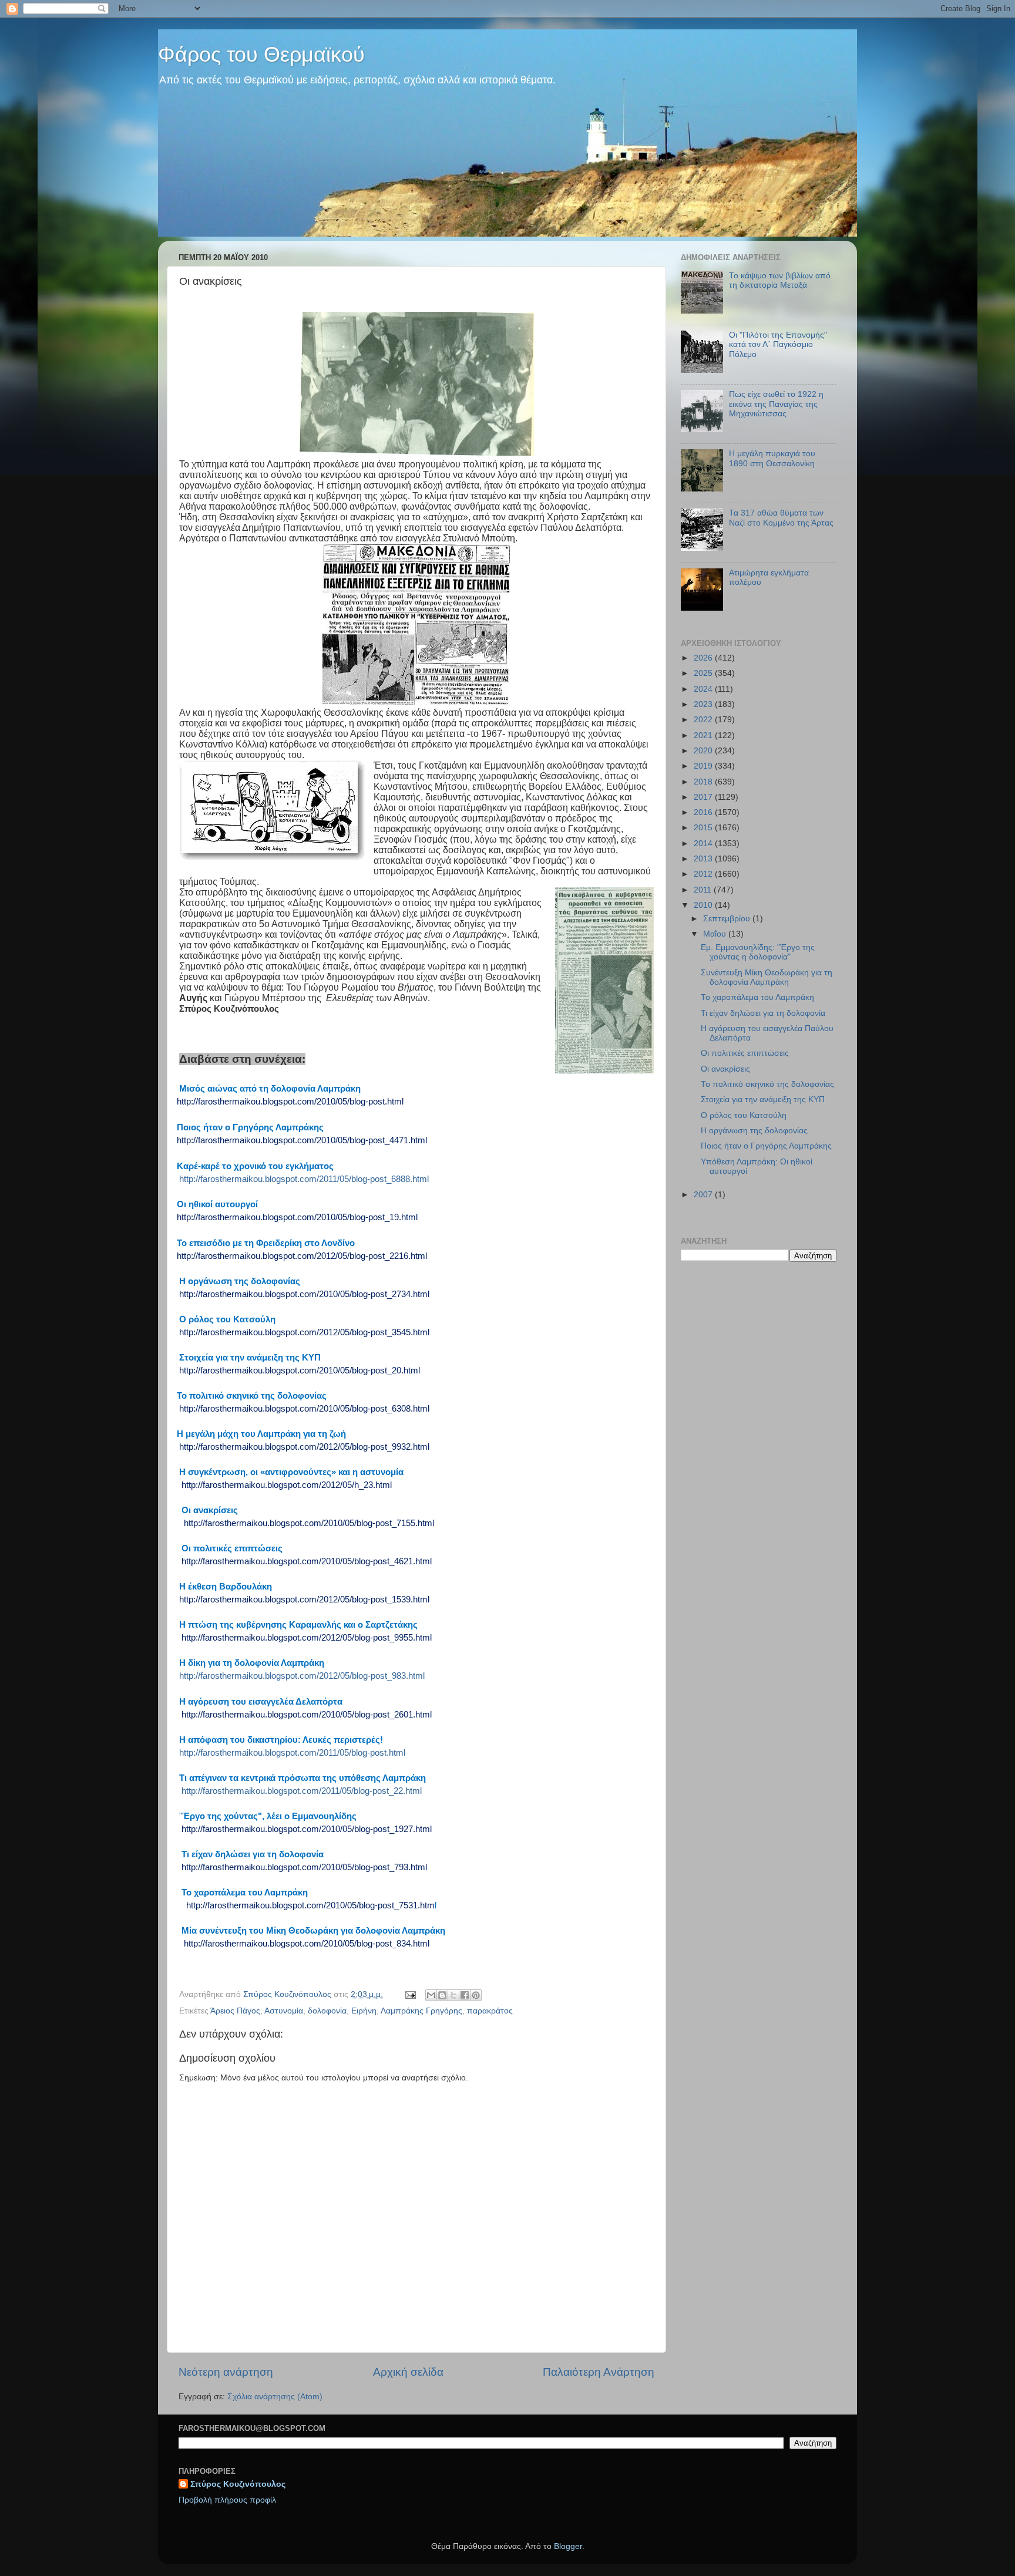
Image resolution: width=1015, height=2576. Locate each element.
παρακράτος (490, 2011)
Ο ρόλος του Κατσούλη (744, 1115)
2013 (704, 859)
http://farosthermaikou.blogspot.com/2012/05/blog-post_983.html (302, 1676)
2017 (704, 797)
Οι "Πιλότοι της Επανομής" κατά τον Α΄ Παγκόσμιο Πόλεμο (778, 344)
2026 (704, 658)
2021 (704, 735)
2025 (704, 673)
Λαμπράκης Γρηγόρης (421, 2011)
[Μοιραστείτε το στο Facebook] (465, 1995)
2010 (704, 905)
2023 (704, 704)
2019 (704, 766)
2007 (704, 1195)
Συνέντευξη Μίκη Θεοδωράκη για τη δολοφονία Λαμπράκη (767, 977)
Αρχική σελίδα (408, 2372)
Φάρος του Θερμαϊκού (261, 54)
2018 (704, 782)
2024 (704, 689)
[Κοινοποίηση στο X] (453, 1995)
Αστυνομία (284, 2011)
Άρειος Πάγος (235, 2011)
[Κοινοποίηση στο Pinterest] (476, 1995)
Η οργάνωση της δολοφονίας (754, 1131)
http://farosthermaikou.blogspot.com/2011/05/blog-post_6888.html (304, 1179)
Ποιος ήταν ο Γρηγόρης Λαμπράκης (766, 1146)
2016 (704, 812)
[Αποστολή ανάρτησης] (410, 1994)
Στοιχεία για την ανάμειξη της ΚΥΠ (763, 1100)
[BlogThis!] (442, 1995)
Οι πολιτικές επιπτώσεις (745, 1053)
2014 (704, 843)
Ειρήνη (364, 2011)
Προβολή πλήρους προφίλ (227, 2500)
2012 (704, 874)
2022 (704, 720)
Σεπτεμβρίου (728, 919)
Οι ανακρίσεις (725, 1069)
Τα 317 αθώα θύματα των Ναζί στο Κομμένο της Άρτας (781, 518)
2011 (704, 890)
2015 (704, 828)
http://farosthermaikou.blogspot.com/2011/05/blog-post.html (292, 1753)
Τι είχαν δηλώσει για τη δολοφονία (763, 1013)
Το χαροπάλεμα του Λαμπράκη (757, 997)
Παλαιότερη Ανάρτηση (599, 2372)
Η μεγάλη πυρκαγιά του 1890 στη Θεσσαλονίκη (772, 458)
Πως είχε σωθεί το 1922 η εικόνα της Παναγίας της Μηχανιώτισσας (776, 404)
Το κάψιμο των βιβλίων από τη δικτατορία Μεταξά (780, 280)
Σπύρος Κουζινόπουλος (238, 2484)
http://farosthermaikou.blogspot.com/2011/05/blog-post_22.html (302, 1791)
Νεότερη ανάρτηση (226, 2372)
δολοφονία (327, 2011)
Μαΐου (716, 934)
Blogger (568, 2546)
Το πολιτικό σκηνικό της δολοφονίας (767, 1084)
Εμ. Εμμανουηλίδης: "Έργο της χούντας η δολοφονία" (758, 952)
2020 (704, 751)
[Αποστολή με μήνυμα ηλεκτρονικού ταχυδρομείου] (431, 1995)
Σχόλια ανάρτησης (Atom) (275, 2397)
